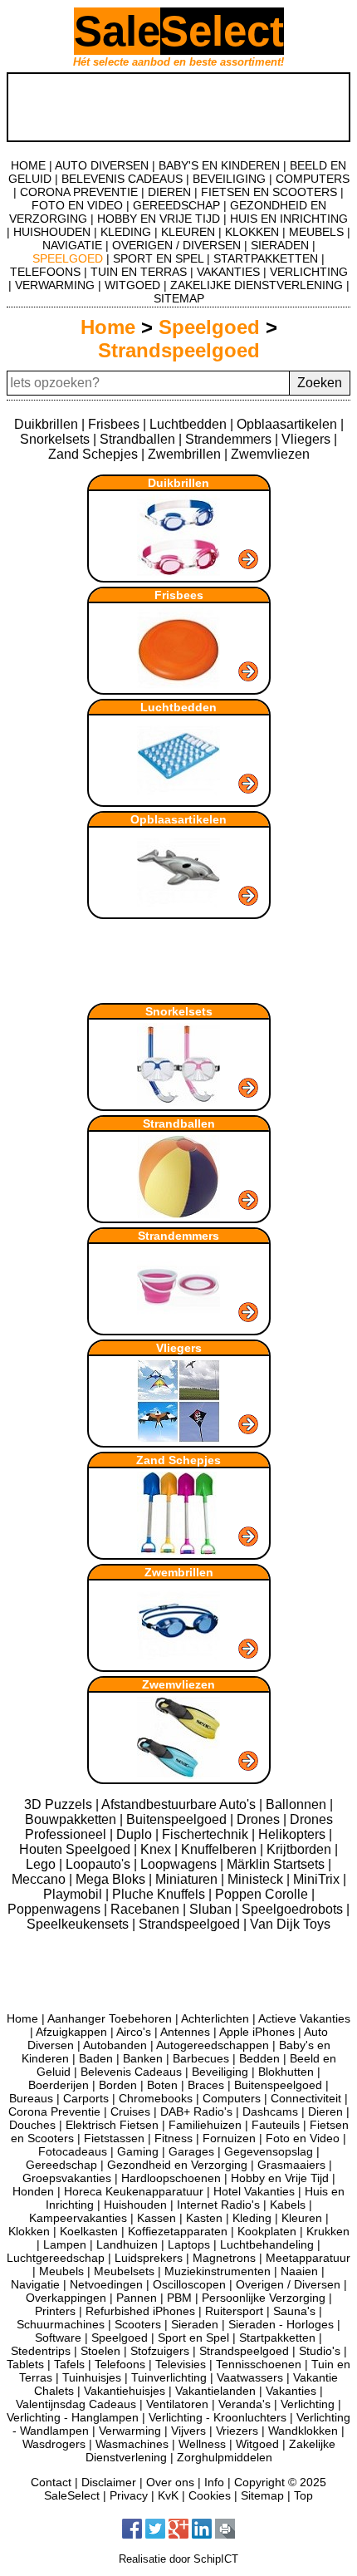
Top (303, 2495)
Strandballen (137, 439)
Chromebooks (156, 2098)
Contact (51, 2482)
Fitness (174, 2138)
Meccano (40, 1879)
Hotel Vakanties (254, 2191)
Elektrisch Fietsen (112, 2125)
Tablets (25, 2364)
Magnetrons (224, 2258)
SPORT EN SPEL (158, 258)
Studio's (320, 2351)
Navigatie (35, 2284)
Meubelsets (124, 2271)
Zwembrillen (184, 454)
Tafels (69, 2364)
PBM (179, 2298)
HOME (28, 165)
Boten (162, 2085)
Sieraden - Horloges (281, 2324)
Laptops (189, 2244)
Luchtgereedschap (56, 2258)
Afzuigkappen (71, 2032)
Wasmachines (132, 2444)
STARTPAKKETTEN (266, 258)
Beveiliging (220, 2072)
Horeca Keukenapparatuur (134, 2191)
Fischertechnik (207, 1834)
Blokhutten (286, 2072)
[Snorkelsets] (179, 1101)
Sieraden (195, 2324)
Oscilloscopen (189, 2284)
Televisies (181, 2364)
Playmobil (74, 1894)
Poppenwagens (56, 1909)
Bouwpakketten (72, 1819)
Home (108, 327)
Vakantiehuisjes (125, 2391)
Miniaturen (188, 1879)
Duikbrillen (46, 424)
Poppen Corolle (263, 1894)
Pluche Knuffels (160, 1894)
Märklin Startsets (277, 1864)
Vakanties (291, 2391)
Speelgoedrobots (294, 1909)
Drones (260, 1819)
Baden (96, 2058)
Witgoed (257, 2444)
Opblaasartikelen (287, 424)
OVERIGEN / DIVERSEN (176, 245)
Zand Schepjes (93, 454)
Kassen (156, 2218)
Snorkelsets (55, 439)
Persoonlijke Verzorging (264, 2298)
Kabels (288, 2205)
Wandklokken (303, 2431)
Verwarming (130, 2431)
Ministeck (257, 1879)
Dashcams (270, 2111)
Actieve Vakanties (304, 2018)
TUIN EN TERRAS (139, 272)
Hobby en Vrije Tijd (280, 2178)
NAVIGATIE (72, 245)
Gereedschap (61, 2165)
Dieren (325, 2111)
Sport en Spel (193, 2338)
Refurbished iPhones (140, 2311)
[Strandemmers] (179, 1326)
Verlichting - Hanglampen (73, 2417)
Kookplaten (267, 2231)
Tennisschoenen (259, 2364)
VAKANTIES (228, 272)
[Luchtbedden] (179, 797)
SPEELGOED (68, 258)
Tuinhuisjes (92, 2377)
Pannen (137, 2298)
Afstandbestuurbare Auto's (180, 1804)
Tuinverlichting (169, 2377)
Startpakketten (277, 2338)
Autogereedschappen (213, 2045)
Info (214, 2482)
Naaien (299, 2271)
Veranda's (245, 2404)
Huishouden (135, 2205)
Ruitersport (234, 2311)
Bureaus (31, 2098)
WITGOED (132, 285)
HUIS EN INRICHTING (289, 219)
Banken (143, 2058)
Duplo (136, 1834)
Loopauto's (100, 1864)
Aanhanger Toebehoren (110, 2018)
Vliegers (306, 439)
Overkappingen (66, 2298)
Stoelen (100, 2351)
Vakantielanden (215, 2391)
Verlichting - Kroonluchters (218, 2417)
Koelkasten (89, 2231)
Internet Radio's (218, 2205)
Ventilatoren (177, 2404)
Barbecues (201, 2058)
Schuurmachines (61, 2324)
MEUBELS (316, 232)
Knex (157, 1849)
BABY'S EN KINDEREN (219, 165)
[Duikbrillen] (179, 573)
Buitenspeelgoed (178, 1819)
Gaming (138, 2151)
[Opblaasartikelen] (179, 909)
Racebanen (147, 1909)
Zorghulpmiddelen (225, 2457)
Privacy (129, 2495)
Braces (206, 2085)
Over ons (170, 2482)
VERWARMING (55, 285)
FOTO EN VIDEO (77, 205)
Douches (32, 2125)
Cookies (210, 2495)
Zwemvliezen (270, 454)
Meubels (61, 2271)
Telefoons (120, 2364)
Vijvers (188, 2431)
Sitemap (262, 2495)
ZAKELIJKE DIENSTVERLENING (257, 285)
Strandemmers (228, 439)
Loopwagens (180, 1864)
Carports (86, 2098)
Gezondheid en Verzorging (177, 2165)
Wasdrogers (54, 2444)
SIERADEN (280, 245)
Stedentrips (41, 2351)
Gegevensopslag (269, 2151)
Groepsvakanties (67, 2178)
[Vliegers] (179, 1438)
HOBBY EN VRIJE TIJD (159, 219)
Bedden (259, 2058)
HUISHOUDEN (52, 232)
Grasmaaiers (291, 2165)
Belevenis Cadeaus (131, 2072)
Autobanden (115, 2045)
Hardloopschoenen (171, 2178)
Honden (33, 2191)
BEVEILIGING (229, 179)
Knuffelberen (220, 1849)
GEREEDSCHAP (176, 205)
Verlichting (308, 2404)
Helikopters (293, 1834)
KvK (168, 2495)
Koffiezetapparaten (178, 2231)
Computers (232, 2098)
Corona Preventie (54, 2111)
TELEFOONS (45, 272)
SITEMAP (179, 298)
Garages (191, 2151)
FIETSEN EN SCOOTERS (269, 192)
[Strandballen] (179, 1214)
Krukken (328, 2231)
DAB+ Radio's (196, 2111)
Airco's (134, 2032)
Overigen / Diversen (288, 2284)
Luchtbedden (188, 424)
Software (58, 2338)
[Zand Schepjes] (179, 1550)
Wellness (202, 2444)
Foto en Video (303, 2138)
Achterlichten (215, 2018)
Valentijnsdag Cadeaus (76, 2404)
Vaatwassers (250, 2377)
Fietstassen (114, 2138)
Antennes (185, 2032)
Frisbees (114, 424)
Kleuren (302, 2218)
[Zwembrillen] (179, 1662)
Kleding (252, 2218)
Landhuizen (127, 2244)
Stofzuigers (160, 2351)
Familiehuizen (205, 2125)
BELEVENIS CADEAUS (122, 179)
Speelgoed (209, 327)
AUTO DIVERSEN (102, 165)
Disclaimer (109, 2482)
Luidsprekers (149, 2258)
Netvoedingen (106, 2284)
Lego (42, 1864)
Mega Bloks (112, 1879)
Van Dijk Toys (290, 1924)
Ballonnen (298, 1804)
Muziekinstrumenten (218, 2271)
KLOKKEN (252, 232)
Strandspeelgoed (179, 350)
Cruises (130, 2111)
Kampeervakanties (78, 2218)
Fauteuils (276, 2125)
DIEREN (169, 192)
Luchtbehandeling (267, 2244)
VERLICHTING (309, 272)
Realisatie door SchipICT (178, 2559)
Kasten (204, 2218)
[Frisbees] (179, 685)
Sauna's (294, 2311)
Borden (118, 2085)
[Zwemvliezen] (179, 1775)
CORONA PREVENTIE (79, 192)
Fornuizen (229, 2138)
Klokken (29, 2231)
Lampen (65, 2244)
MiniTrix (318, 1879)
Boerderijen (59, 2085)
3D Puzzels (60, 1804)
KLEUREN (188, 232)
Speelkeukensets (79, 1924)
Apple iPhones (257, 2032)
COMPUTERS (313, 179)
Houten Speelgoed (76, 1849)
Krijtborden (301, 1849)
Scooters (138, 2324)
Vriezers (237, 2431)
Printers (55, 2311)
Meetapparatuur (308, 2258)
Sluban (212, 1909)
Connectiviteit (306, 2098)
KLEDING (126, 232)
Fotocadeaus (73, 2151)
